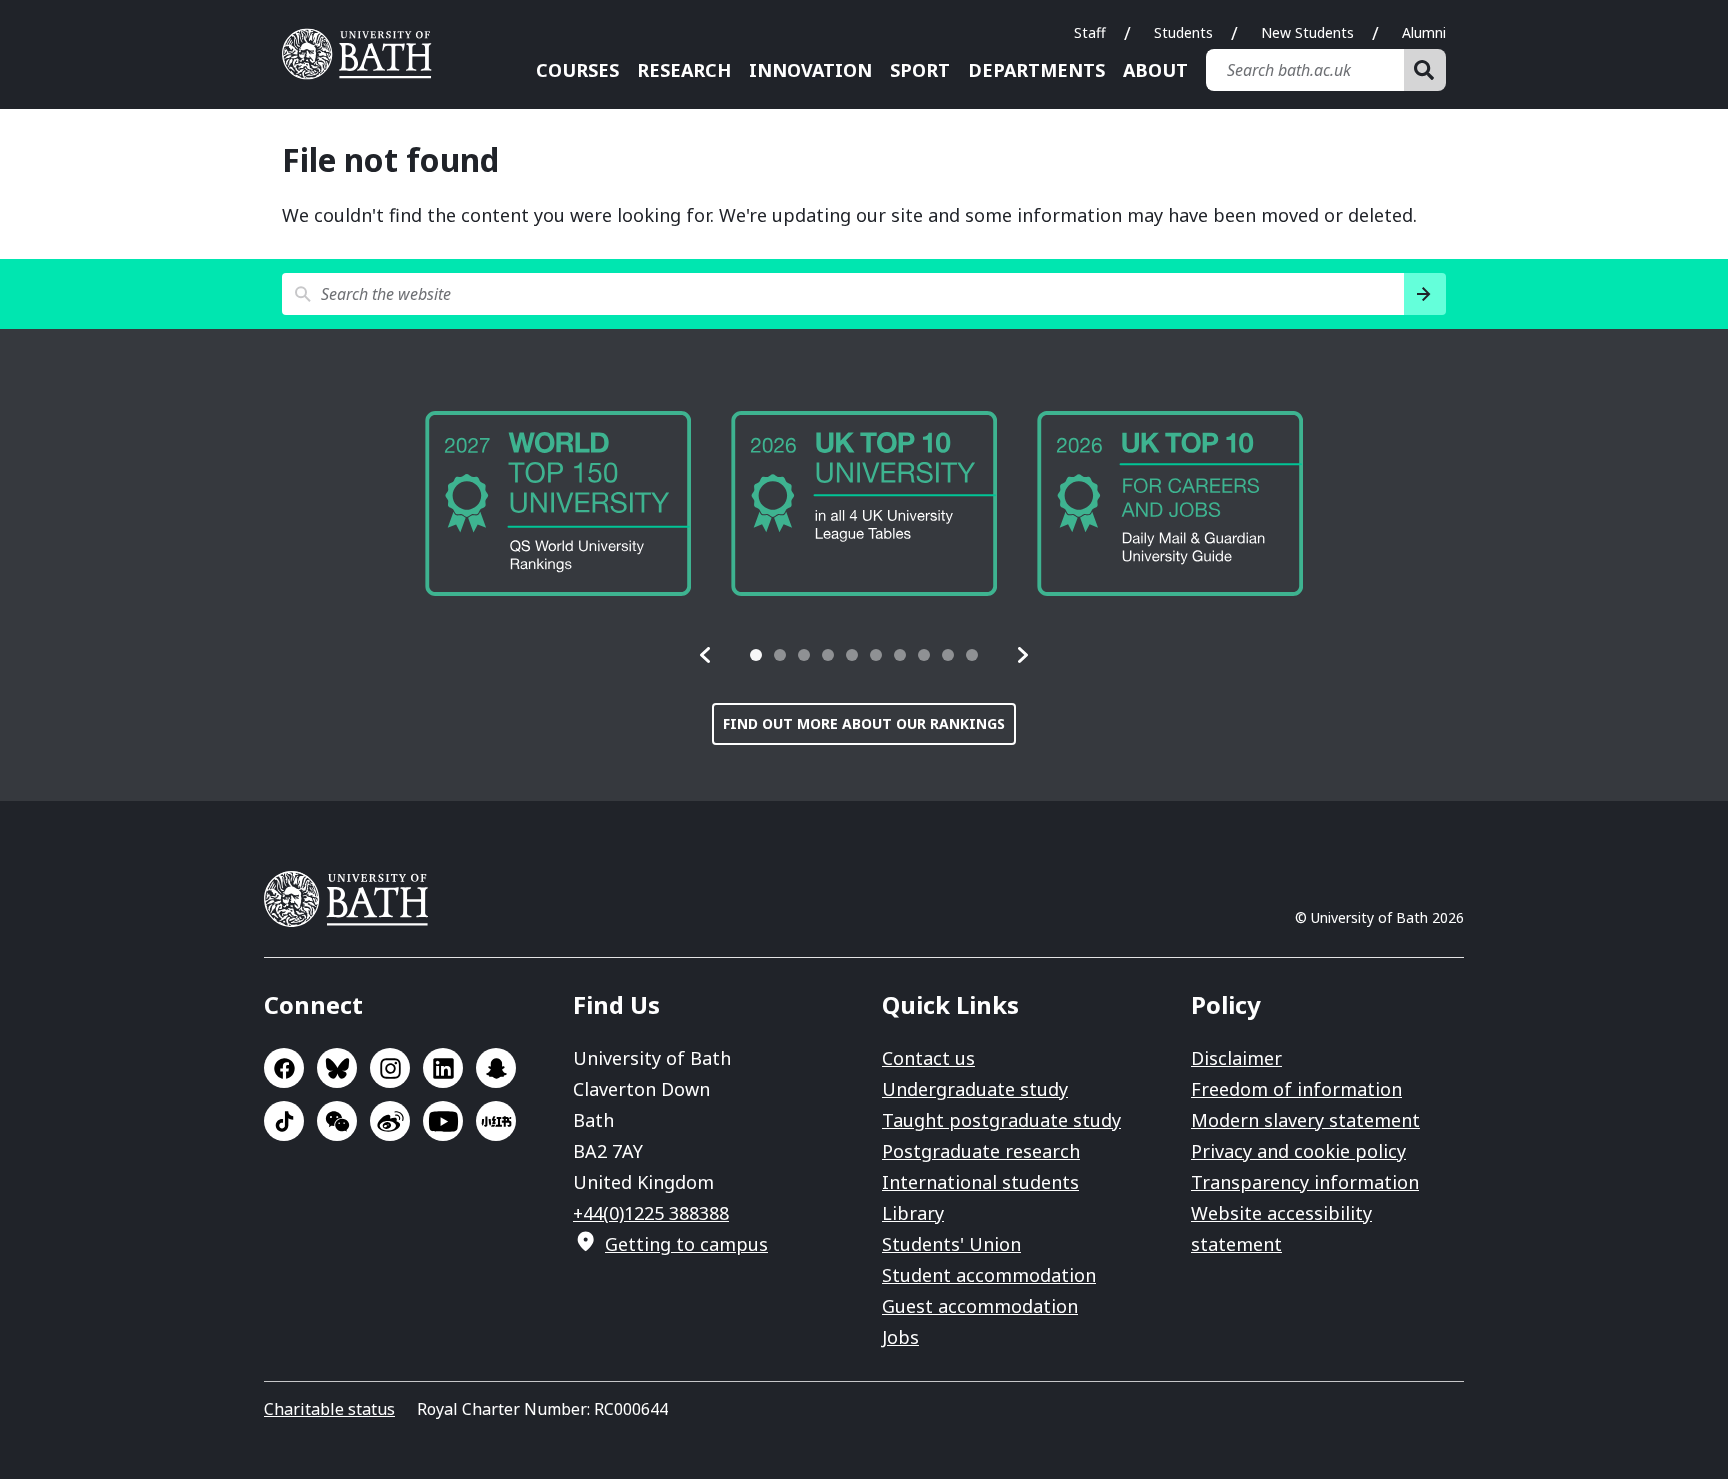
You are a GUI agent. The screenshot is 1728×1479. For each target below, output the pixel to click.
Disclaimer (1236, 1058)
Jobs (900, 1337)
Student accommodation (989, 1275)
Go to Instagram (390, 1068)
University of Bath (364, 54)
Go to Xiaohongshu (496, 1121)
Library (913, 1213)
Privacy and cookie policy (1298, 1151)
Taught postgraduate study (1001, 1120)
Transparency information (1305, 1182)
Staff (1090, 32)
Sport (920, 70)
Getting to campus (686, 1244)
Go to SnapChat (496, 1068)
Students (1183, 32)
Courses (577, 70)
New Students (1307, 32)
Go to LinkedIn (443, 1068)
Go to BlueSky (337, 1068)
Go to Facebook (284, 1068)
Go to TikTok (284, 1121)
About (1155, 70)
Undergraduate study (975, 1089)
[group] (851, 503)
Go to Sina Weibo (390, 1121)
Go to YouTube (443, 1121)
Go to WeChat (337, 1121)
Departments (1036, 70)
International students (980, 1182)
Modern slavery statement (1305, 1120)
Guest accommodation (980, 1306)
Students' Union (951, 1244)
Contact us (928, 1058)
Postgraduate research (981, 1151)
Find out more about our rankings (864, 723)
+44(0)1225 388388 (651, 1213)
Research (684, 70)
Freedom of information (1296, 1089)
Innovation (810, 70)
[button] (706, 655)
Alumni (1424, 32)
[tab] (756, 655)
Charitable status (329, 1409)
